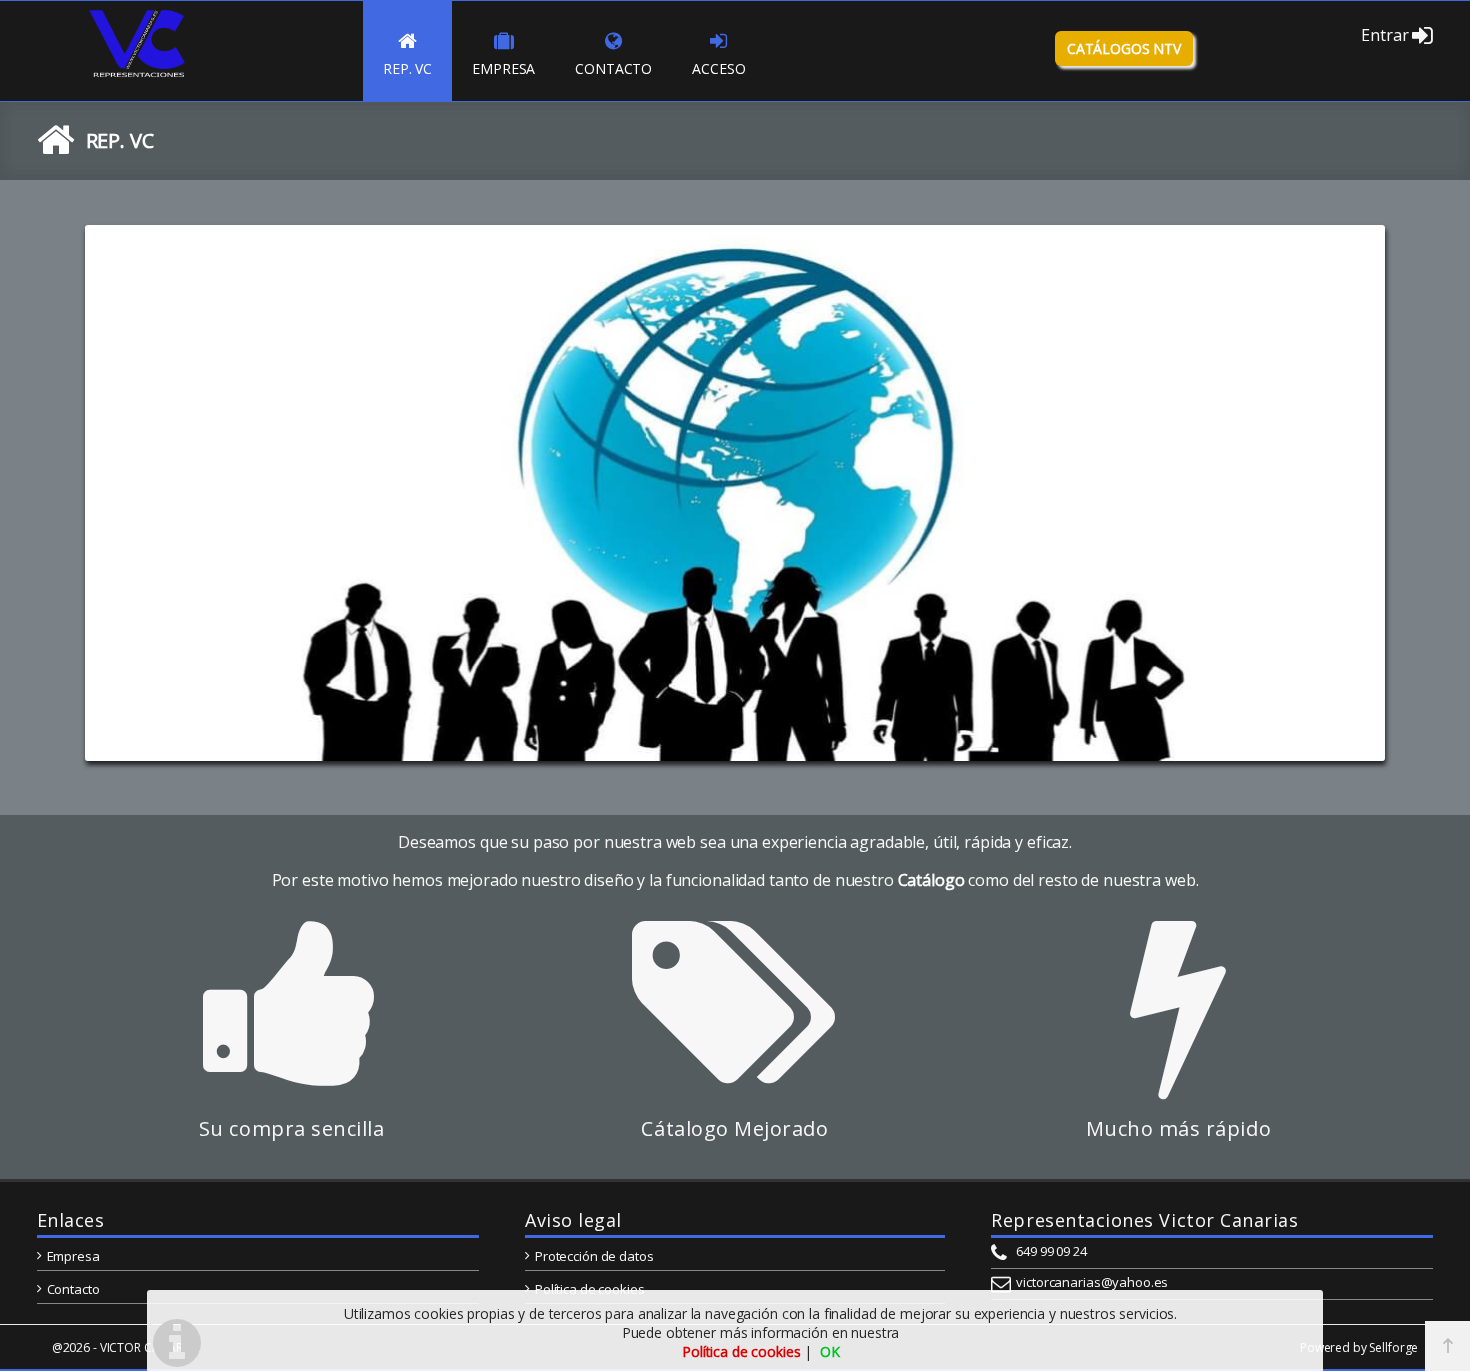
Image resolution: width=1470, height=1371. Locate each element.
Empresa (73, 1256)
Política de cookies (589, 1289)
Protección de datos (594, 1256)
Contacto (73, 1289)
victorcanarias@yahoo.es (1092, 1282)
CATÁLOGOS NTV (1124, 48)
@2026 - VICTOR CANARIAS (126, 1347)
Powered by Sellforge (1359, 1347)
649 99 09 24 (1051, 1251)
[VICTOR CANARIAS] (137, 76)
